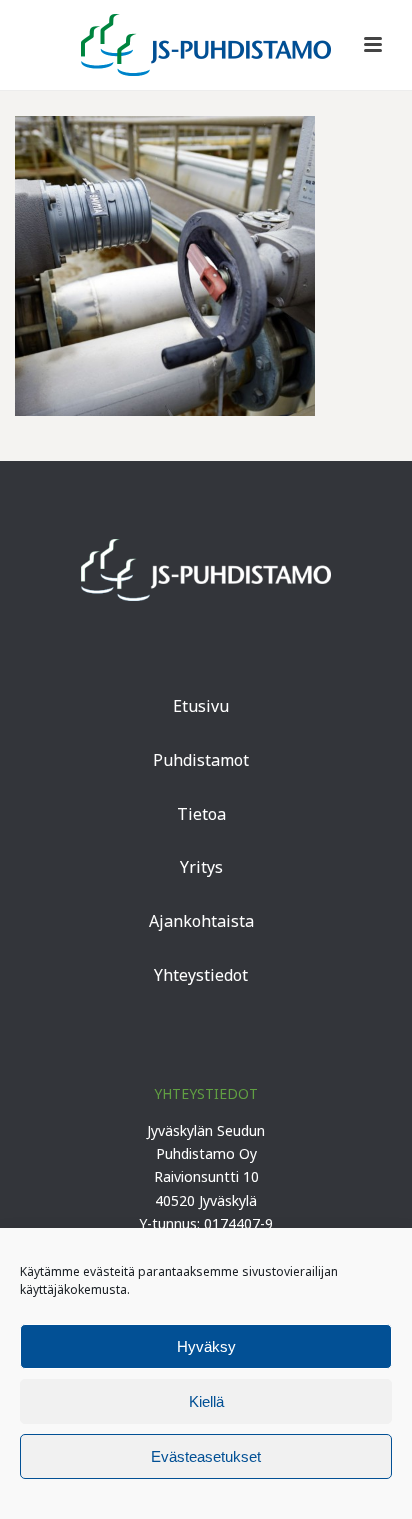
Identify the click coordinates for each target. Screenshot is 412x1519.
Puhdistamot (201, 760)
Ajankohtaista (201, 921)
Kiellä (206, 1401)
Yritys (201, 867)
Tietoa (201, 814)
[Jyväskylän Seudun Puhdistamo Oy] (206, 45)
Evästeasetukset (206, 1456)
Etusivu (201, 706)
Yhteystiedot (201, 975)
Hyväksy (206, 1346)
